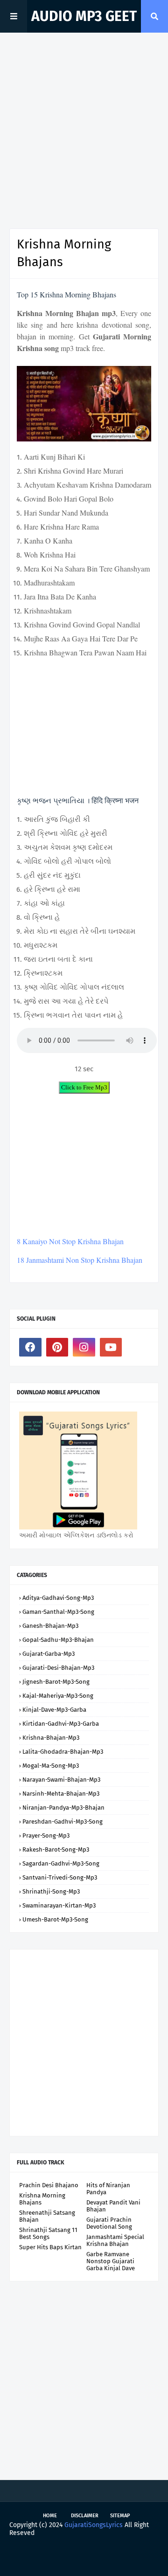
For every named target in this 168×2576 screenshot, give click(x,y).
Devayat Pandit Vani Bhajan (113, 2206)
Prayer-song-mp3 (46, 1836)
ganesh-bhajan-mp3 (50, 1626)
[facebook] (30, 1347)
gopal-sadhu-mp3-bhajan (58, 1640)
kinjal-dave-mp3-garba (54, 1710)
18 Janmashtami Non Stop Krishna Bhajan (80, 1260)
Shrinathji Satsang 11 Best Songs (48, 2233)
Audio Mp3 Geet (84, 16)
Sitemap (120, 2516)
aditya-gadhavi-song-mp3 (58, 1598)
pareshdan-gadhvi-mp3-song (63, 1822)
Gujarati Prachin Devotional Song (109, 2223)
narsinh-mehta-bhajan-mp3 (61, 1794)
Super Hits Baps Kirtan (50, 2247)
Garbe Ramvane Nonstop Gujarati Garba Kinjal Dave (111, 2261)
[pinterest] (57, 1347)
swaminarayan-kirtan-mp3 (59, 1905)
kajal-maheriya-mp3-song (58, 1696)
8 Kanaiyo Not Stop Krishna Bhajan (70, 1241)
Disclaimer (85, 2516)
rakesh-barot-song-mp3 (56, 1849)
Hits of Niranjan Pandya (108, 2189)
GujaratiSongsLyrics (94, 2525)
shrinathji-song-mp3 (51, 1891)
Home (50, 2516)
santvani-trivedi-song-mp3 (60, 1877)
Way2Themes (91, 2554)
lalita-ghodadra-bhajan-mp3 (63, 1752)
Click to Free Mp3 (84, 1087)
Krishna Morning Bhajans (42, 2199)
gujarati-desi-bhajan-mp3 (58, 1668)
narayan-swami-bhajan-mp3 (61, 1780)
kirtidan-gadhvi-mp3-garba (61, 1724)
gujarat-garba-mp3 (49, 1654)
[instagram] (84, 1347)
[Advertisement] (84, 131)
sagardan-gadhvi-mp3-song (61, 1863)
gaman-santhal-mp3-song (58, 1612)
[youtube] (111, 1347)
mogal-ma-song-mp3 (51, 1766)
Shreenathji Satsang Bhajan (47, 2216)
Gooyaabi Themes (84, 2561)
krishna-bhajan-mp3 (51, 1738)
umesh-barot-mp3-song (55, 1919)
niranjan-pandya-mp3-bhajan (63, 1808)
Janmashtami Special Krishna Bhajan (115, 2240)
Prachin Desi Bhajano (49, 2185)
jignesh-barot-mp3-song (56, 1682)
